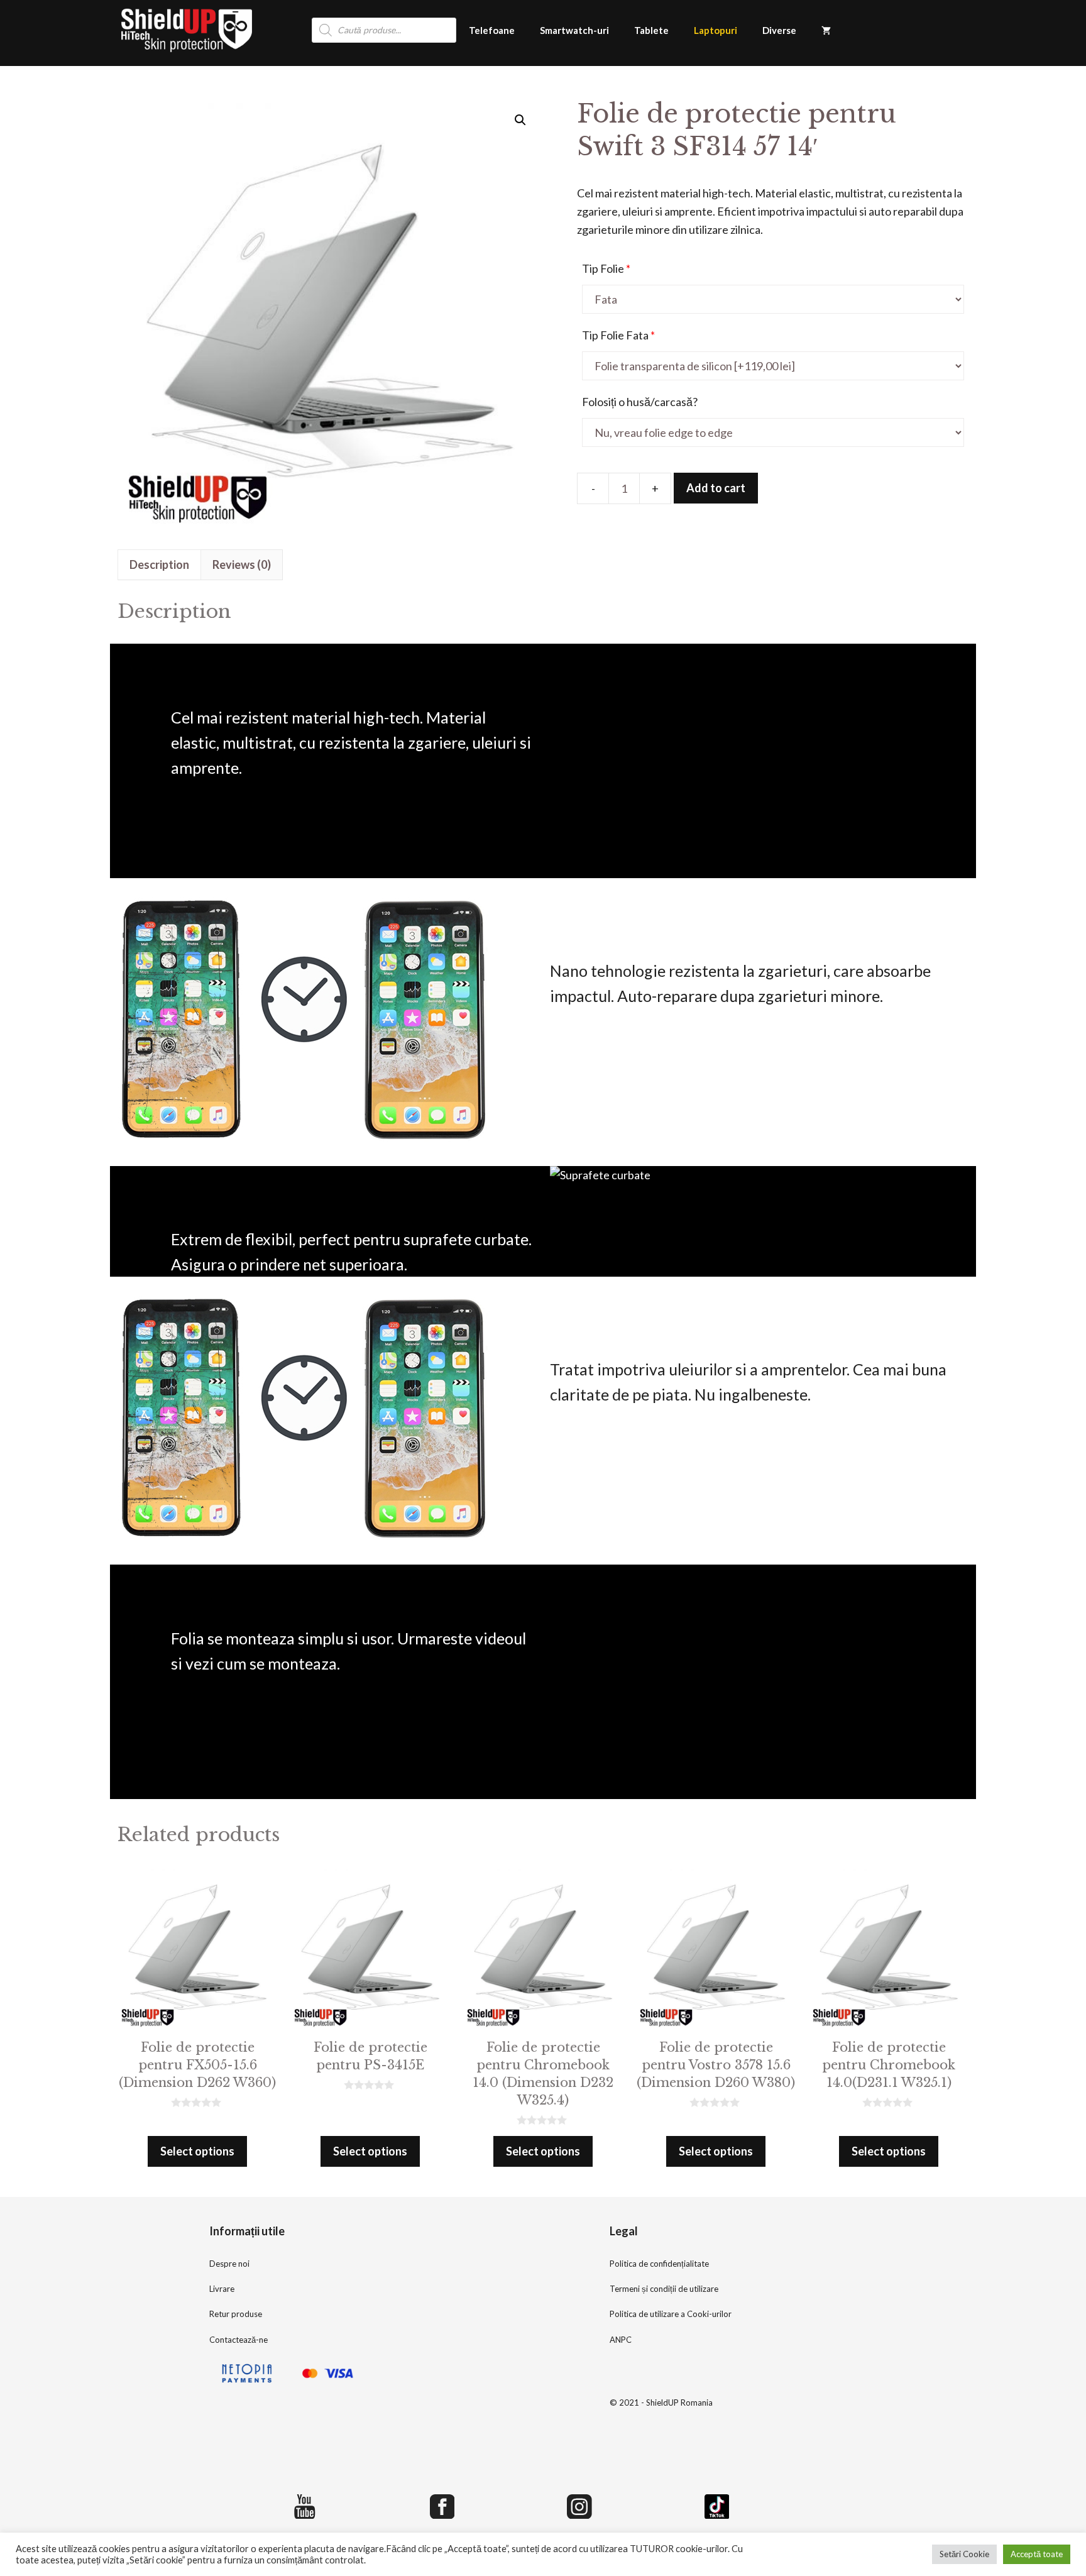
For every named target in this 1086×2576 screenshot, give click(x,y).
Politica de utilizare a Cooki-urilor (671, 2314)
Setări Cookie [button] (964, 2554)
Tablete (651, 30)
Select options (197, 2151)
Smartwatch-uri (574, 30)
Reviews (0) (242, 564)
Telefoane (492, 30)
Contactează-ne (239, 2340)
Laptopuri (716, 30)
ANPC (621, 2340)
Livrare (222, 2289)
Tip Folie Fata (618, 335)
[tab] (159, 565)
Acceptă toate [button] (1037, 2554)
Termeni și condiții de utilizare (664, 2289)
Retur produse (236, 2314)
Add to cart (716, 488)
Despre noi (229, 2264)
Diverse (779, 30)
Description (159, 564)
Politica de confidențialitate (659, 2264)
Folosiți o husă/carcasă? (640, 402)
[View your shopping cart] (826, 30)
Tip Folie (606, 268)
